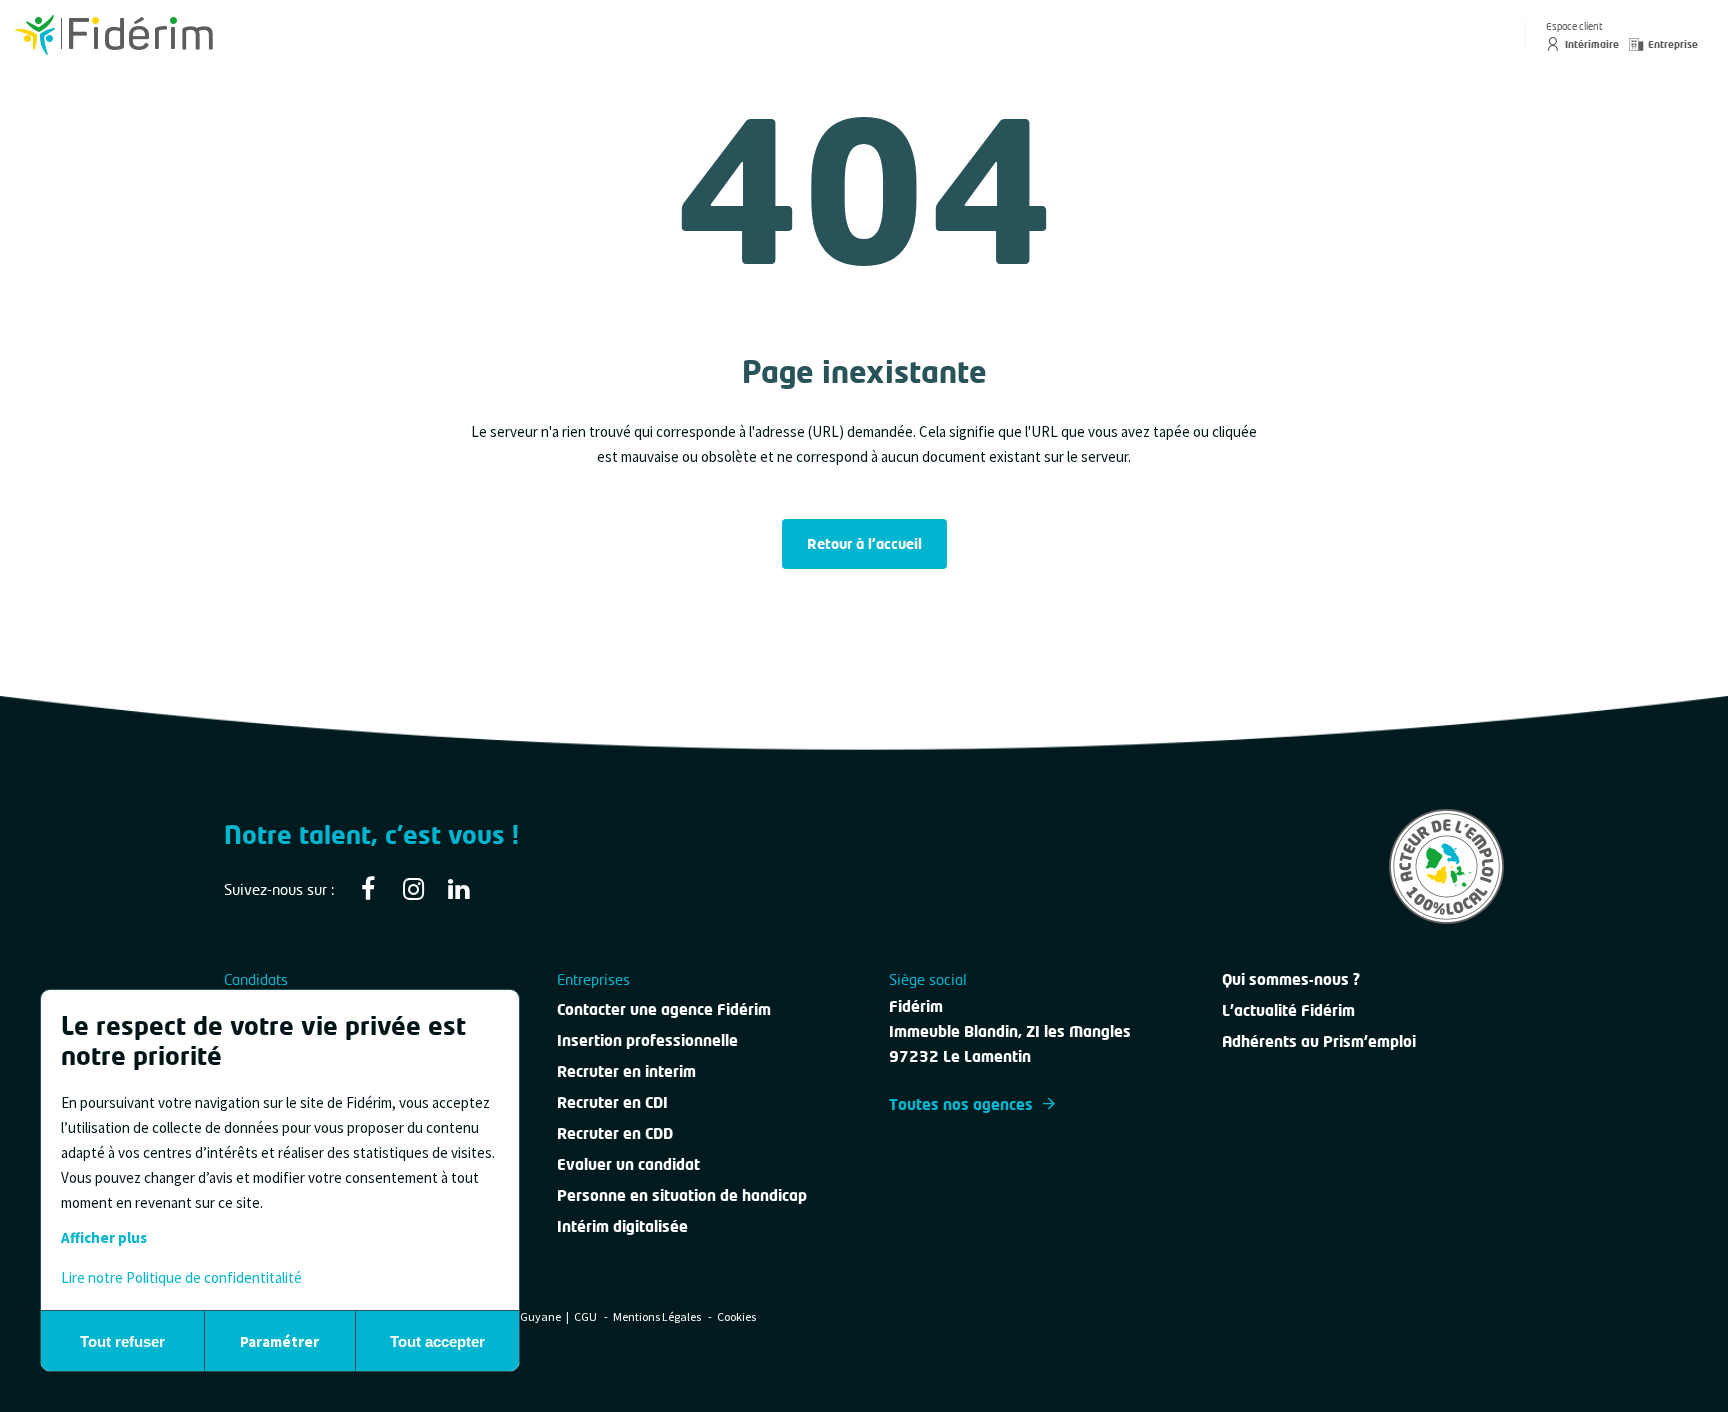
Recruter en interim (626, 1071)
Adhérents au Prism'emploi (1319, 1041)
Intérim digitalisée (622, 1226)
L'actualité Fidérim (1288, 1010)
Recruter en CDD (615, 1133)
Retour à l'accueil (864, 543)
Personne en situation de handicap (682, 1195)
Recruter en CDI (612, 1102)
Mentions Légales (658, 1316)
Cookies (736, 1316)
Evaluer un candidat (628, 1164)
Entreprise (1673, 44)
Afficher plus (104, 1237)
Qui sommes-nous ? (1291, 979)
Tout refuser (122, 1341)
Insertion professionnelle (647, 1040)
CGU (586, 1316)
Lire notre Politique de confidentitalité (181, 1277)
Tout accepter (437, 1341)
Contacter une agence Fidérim (664, 1009)
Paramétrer (279, 1341)
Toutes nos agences (961, 1104)
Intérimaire (1592, 44)
